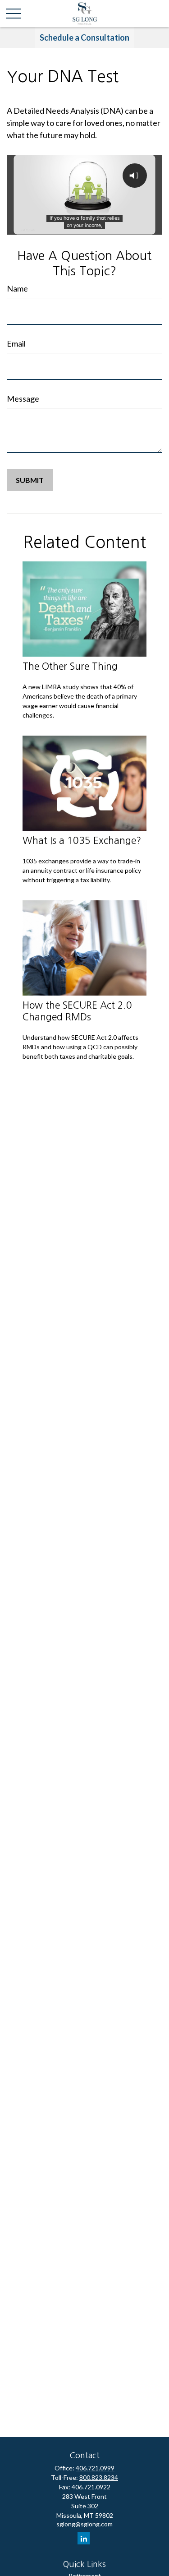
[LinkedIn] (84, 2538)
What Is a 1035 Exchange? (82, 841)
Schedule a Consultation (84, 37)
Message (23, 398)
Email (16, 343)
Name (17, 288)
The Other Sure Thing (70, 666)
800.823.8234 (99, 2477)
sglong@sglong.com (84, 2524)
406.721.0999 (95, 2468)
